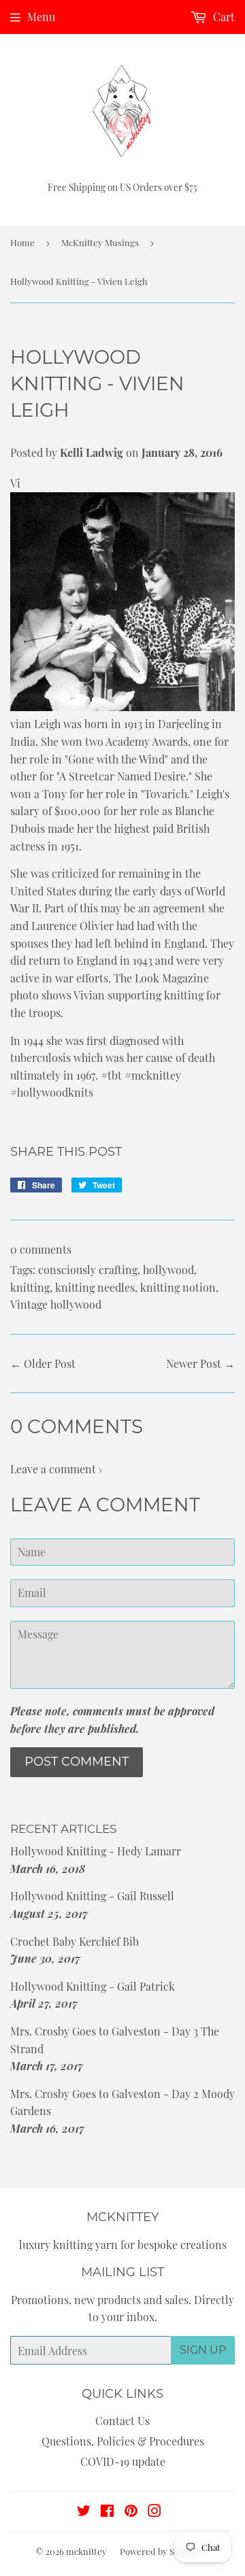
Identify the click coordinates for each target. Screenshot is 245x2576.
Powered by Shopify (160, 2551)
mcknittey (86, 2551)
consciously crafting (88, 1270)
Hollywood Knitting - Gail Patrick (93, 1986)
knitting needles (95, 1287)
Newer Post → (200, 1363)
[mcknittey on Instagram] (154, 2512)
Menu (41, 17)
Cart (223, 17)
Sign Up (203, 2350)
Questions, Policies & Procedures (123, 2441)
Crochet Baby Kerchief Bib (75, 1941)
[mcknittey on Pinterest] (131, 2512)
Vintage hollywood (56, 1304)
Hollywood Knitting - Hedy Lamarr (96, 1851)
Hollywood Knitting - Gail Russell (92, 1896)
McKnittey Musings (100, 242)
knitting (30, 1287)
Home (22, 242)
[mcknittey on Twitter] (84, 2512)
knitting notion (178, 1287)
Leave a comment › (56, 1469)
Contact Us (122, 2421)
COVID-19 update (123, 2461)
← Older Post (43, 1363)
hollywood (168, 1270)
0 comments (41, 1249)
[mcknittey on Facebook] (107, 2512)
